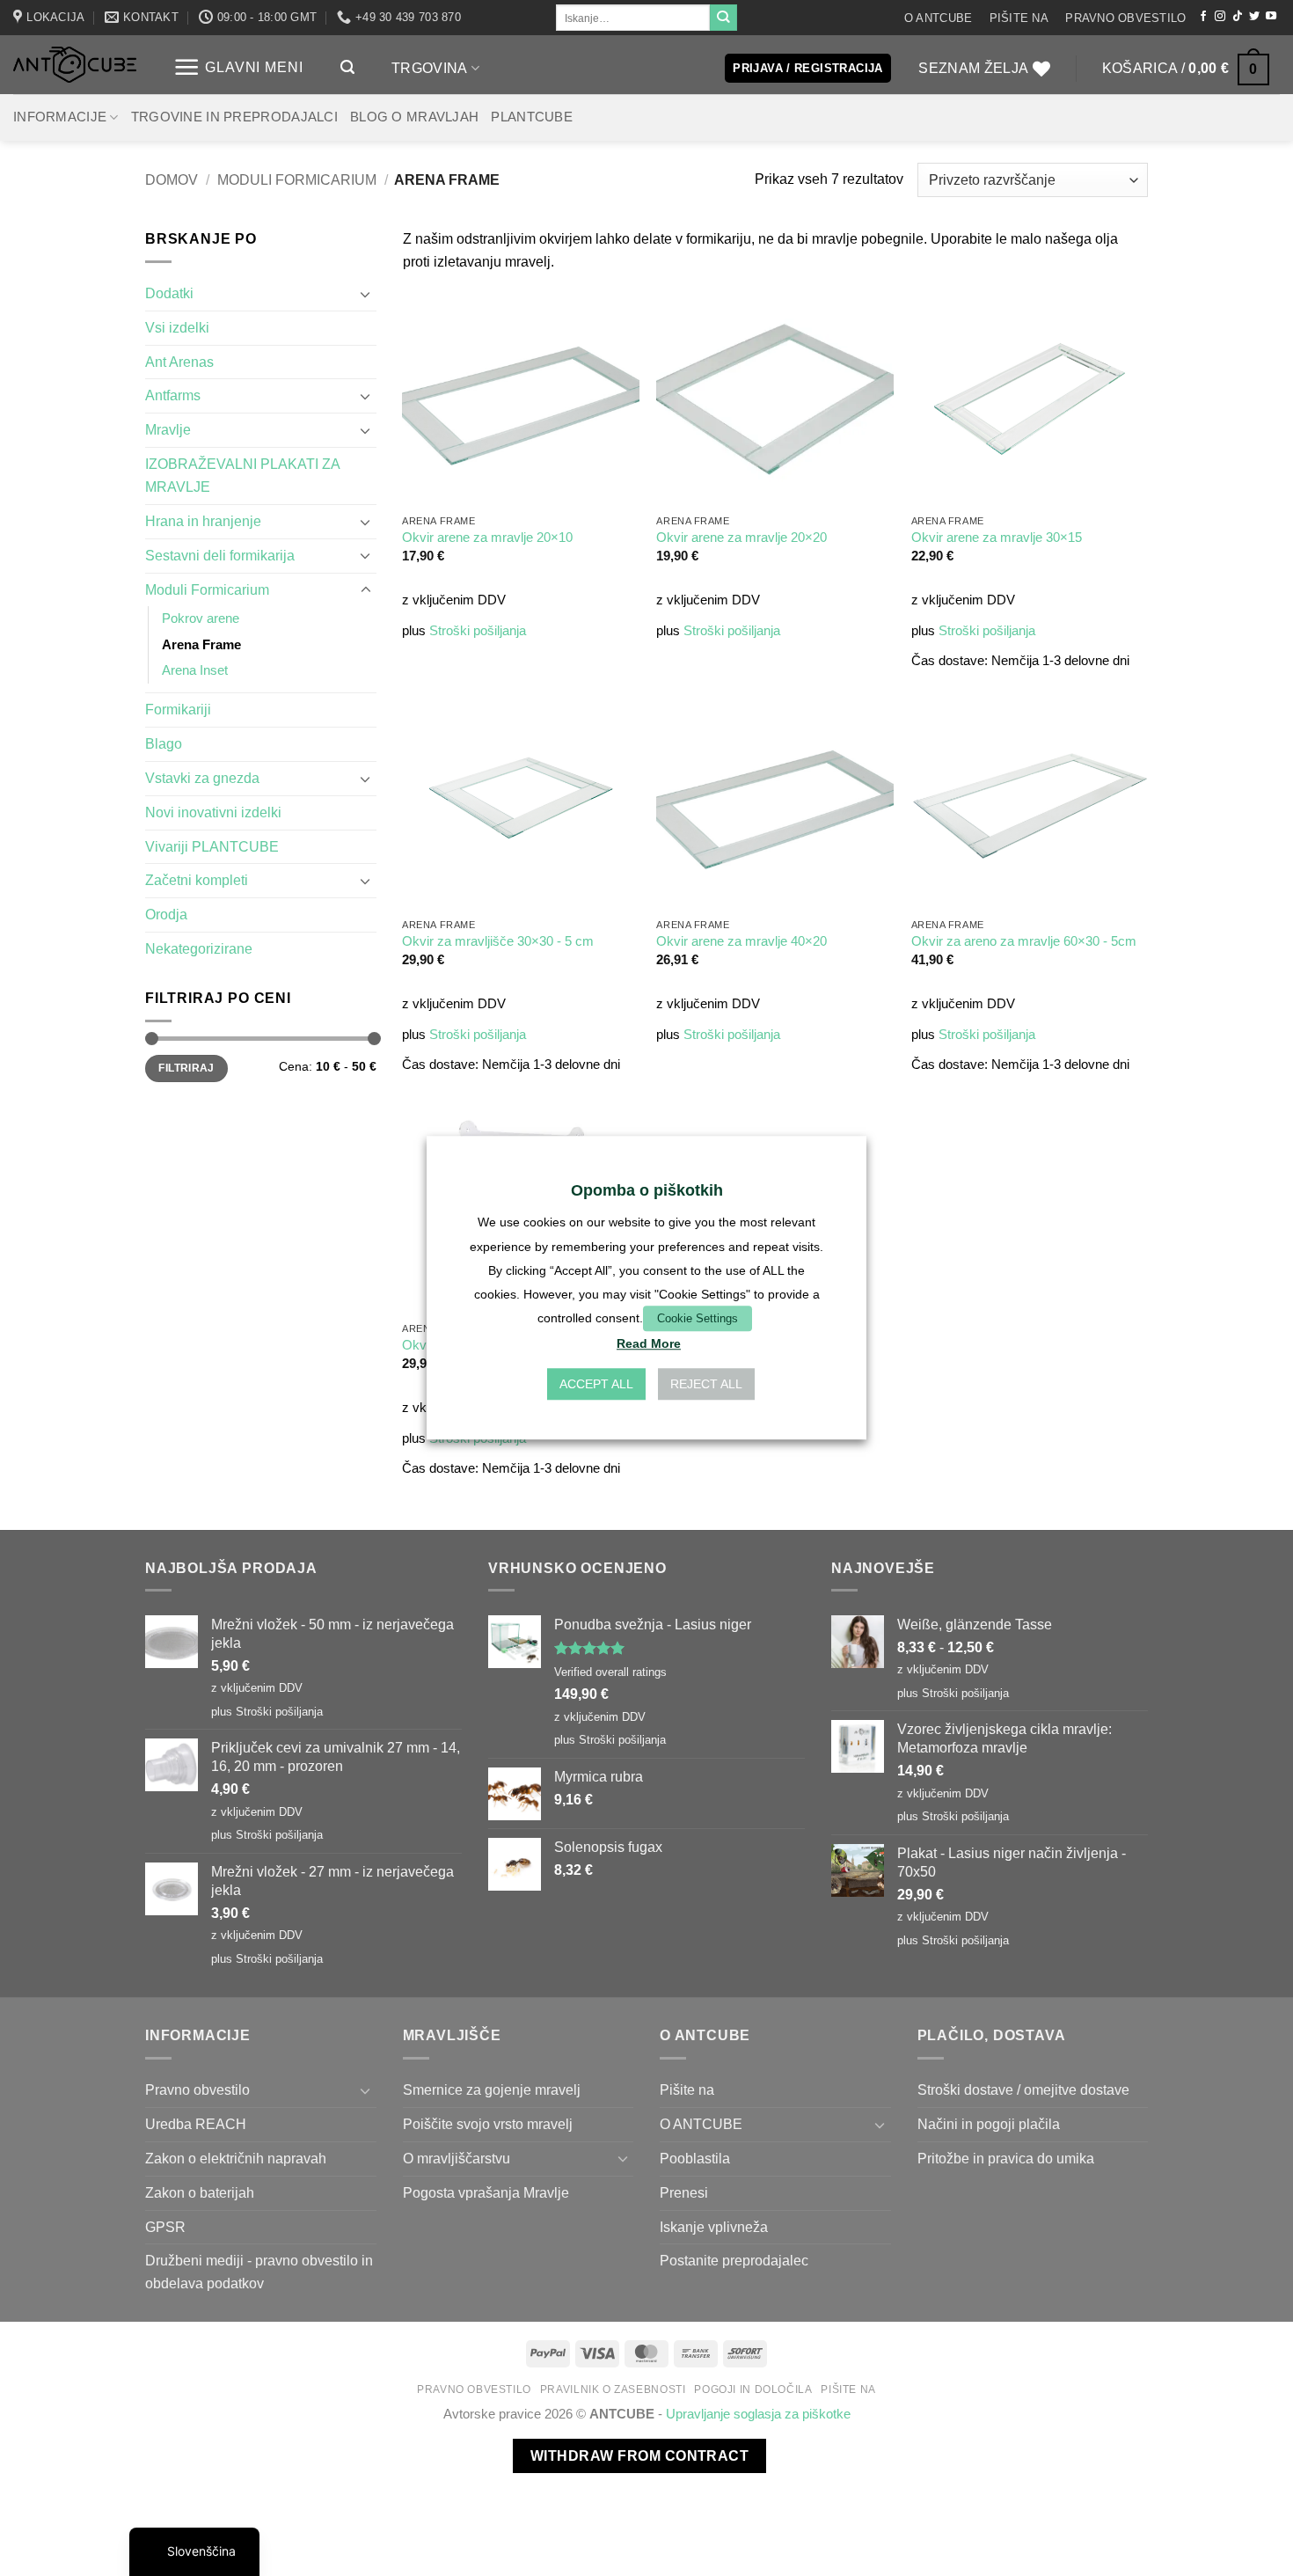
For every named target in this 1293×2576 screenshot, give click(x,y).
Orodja (166, 914)
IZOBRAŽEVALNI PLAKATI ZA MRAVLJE (242, 475)
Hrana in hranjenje (203, 521)
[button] (238, 67)
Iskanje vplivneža (714, 2227)
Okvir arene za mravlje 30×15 (997, 538)
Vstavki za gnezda (202, 778)
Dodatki (169, 293)
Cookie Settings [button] (698, 1318)
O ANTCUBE (938, 18)
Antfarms (173, 395)
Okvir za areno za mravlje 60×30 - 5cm (1024, 941)
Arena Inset (195, 670)
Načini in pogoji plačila (989, 2124)
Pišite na (1019, 18)
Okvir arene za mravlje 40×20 (741, 941)
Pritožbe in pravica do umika (1006, 2158)
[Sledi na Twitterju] (1254, 17)
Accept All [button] (596, 1385)
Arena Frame (201, 645)
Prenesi (684, 2192)
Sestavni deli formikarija (220, 555)
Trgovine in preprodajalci (234, 117)
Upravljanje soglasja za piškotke (758, 2414)
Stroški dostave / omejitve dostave (1023, 2089)
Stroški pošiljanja (478, 631)
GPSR (165, 2227)
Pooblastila (695, 2158)
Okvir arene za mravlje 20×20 (741, 538)
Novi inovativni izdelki (213, 812)
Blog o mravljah (414, 117)
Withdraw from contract (639, 2456)
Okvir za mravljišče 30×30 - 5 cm (498, 941)
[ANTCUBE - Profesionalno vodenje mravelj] (75, 65)
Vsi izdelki (177, 327)
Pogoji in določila (753, 2389)
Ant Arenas (179, 362)
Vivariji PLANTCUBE (212, 846)
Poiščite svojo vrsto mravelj (488, 2124)
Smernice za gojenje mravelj (492, 2089)
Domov (172, 179)
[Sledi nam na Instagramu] (1220, 17)
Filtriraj (186, 1068)
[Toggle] (366, 294)
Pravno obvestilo (1125, 18)
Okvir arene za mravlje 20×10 (487, 538)
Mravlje (168, 429)
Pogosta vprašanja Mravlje (486, 2192)
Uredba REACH (196, 2124)
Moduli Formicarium (297, 179)
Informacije (60, 117)
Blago (164, 743)
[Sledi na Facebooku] (1203, 17)
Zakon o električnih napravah (236, 2158)
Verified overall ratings (610, 1672)
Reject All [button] (706, 1385)
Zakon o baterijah (200, 2192)
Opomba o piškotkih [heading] (647, 1190)
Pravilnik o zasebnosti (613, 2389)
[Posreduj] (723, 18)
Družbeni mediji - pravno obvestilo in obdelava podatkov (259, 2272)
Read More (649, 1344)
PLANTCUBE (532, 117)
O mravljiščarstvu (457, 2158)
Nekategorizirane (199, 948)
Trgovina (430, 68)
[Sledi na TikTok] (1238, 17)
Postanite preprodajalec (734, 2260)
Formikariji (178, 709)
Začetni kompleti (197, 880)
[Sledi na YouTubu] (1271, 17)
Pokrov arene (201, 618)
